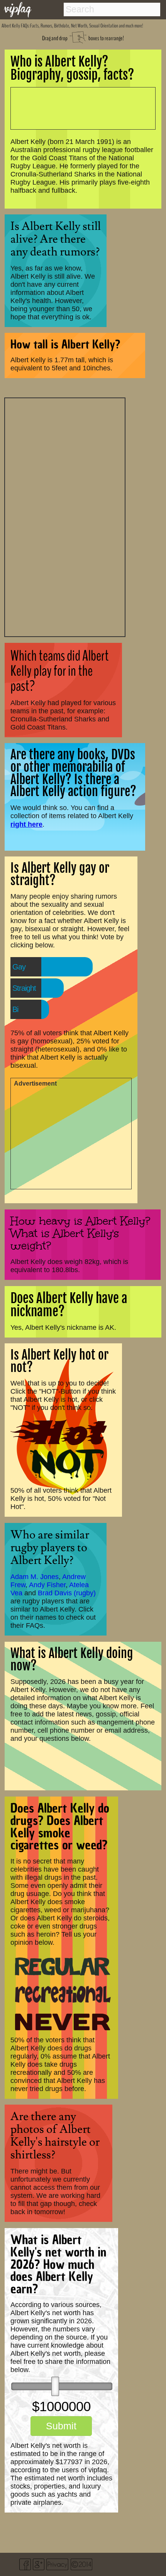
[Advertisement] (65, 516)
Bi (15, 1009)
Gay (19, 967)
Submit (61, 2426)
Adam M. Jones (35, 1577)
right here (26, 824)
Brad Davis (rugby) (67, 1593)
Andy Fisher (47, 1585)
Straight (24, 988)
